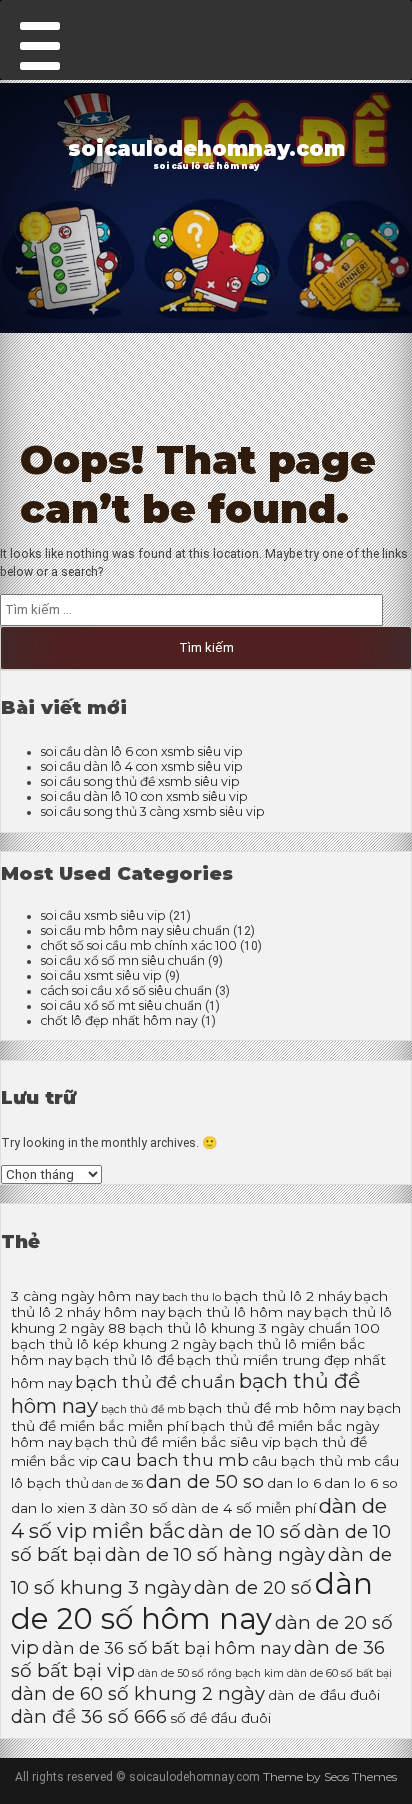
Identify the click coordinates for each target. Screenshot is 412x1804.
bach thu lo (191, 1297)
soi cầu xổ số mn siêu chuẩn (123, 960)
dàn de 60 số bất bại (339, 1673)
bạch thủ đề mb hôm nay (276, 1408)
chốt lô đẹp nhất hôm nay (119, 1020)
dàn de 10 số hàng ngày (215, 1554)
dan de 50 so (205, 1481)
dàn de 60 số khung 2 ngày (138, 1693)
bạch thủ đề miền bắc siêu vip (178, 1442)
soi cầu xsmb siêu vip (103, 915)
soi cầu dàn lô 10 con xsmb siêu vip (144, 796)
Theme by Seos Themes (330, 1776)
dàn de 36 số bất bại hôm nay (166, 1648)
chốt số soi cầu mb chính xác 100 (139, 945)
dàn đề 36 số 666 (89, 1716)
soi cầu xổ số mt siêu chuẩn (121, 1005)
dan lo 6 (294, 1483)
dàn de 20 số (253, 1587)
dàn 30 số (134, 1508)
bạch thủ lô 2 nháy (287, 1296)
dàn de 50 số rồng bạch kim (211, 1673)
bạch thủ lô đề (124, 1360)
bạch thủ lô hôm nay (239, 1312)
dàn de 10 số (244, 1531)
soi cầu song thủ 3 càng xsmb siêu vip (153, 811)
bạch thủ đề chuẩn (155, 1382)
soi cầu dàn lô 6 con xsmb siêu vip (142, 751)
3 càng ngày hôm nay (85, 1296)
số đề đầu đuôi (220, 1718)
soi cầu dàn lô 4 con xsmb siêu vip (142, 766)
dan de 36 (117, 1484)
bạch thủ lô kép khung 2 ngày (113, 1344)
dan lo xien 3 (54, 1508)
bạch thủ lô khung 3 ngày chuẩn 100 (254, 1328)
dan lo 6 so (361, 1483)
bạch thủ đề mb (143, 1409)
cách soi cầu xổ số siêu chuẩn (126, 990)
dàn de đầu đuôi (324, 1695)
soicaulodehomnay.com (206, 148)
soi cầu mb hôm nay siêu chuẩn (135, 930)
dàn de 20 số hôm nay (192, 1601)
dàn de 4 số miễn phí (243, 1508)
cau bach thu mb (175, 1460)
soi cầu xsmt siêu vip (101, 975)
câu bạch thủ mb (311, 1461)
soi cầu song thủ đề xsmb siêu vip (140, 781)
